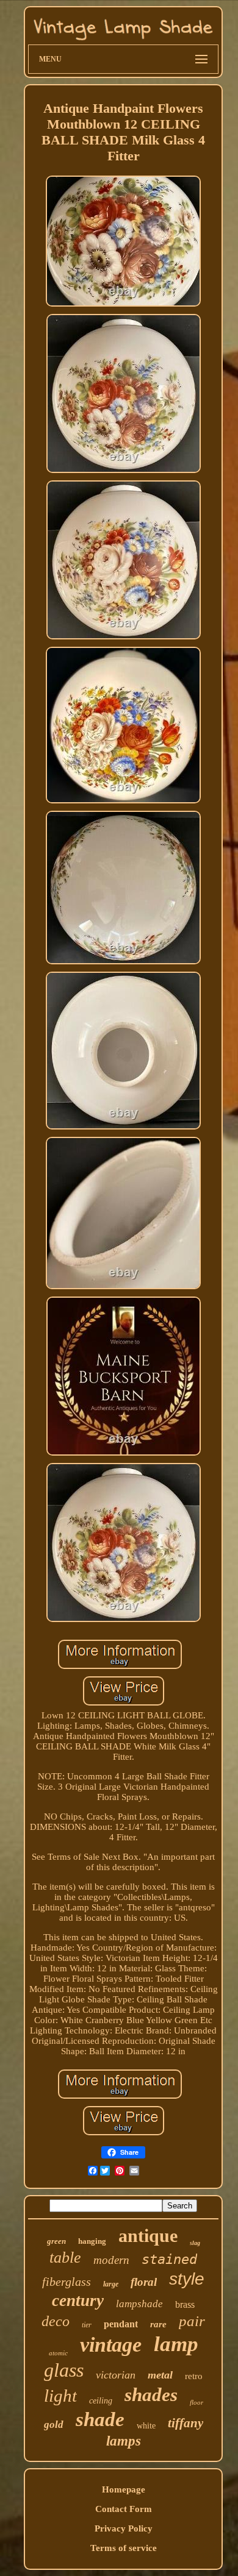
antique (148, 2236)
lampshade (139, 2304)
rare (158, 2324)
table (65, 2258)
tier (87, 2325)
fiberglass (67, 2282)
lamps (124, 2441)
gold (54, 2425)
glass (64, 2370)
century (78, 2300)
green (56, 2241)
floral (144, 2282)
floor (197, 2402)
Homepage (124, 2489)
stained (169, 2259)
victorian (116, 2375)
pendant (121, 2324)
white (146, 2426)
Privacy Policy (124, 2528)
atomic (58, 2353)
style (187, 2279)
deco (56, 2321)
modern (111, 2260)
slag (195, 2243)
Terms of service (124, 2548)
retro (194, 2376)
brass (185, 2304)
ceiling (101, 2401)
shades (151, 2395)
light (60, 2396)
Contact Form (124, 2509)
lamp (176, 2344)
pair (192, 2321)
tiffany (186, 2423)
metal (160, 2375)
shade (100, 2419)
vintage (111, 2345)
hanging (92, 2241)
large (111, 2284)
